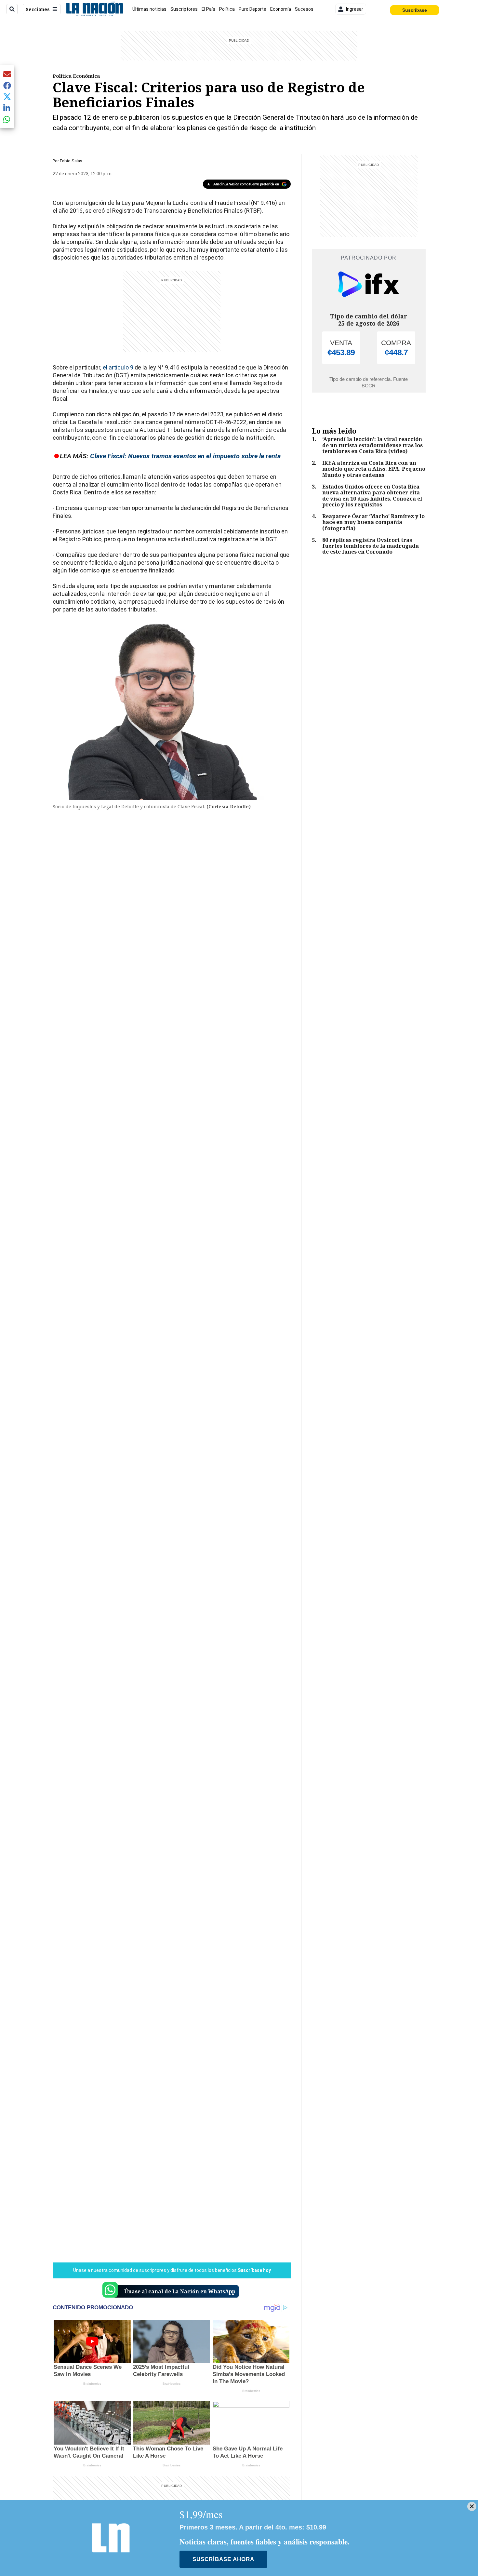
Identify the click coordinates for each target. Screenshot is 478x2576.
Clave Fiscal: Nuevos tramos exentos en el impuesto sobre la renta (185, 456)
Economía (281, 9)
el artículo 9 (118, 367)
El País (208, 9)
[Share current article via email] (7, 74)
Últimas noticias (149, 9)
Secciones (38, 9)
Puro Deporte (252, 9)
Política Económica (76, 76)
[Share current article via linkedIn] (7, 108)
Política (227, 9)
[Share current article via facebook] (7, 85)
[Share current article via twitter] (7, 97)
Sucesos (304, 9)
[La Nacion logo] (94, 9)
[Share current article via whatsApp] (7, 119)
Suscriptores (184, 9)
